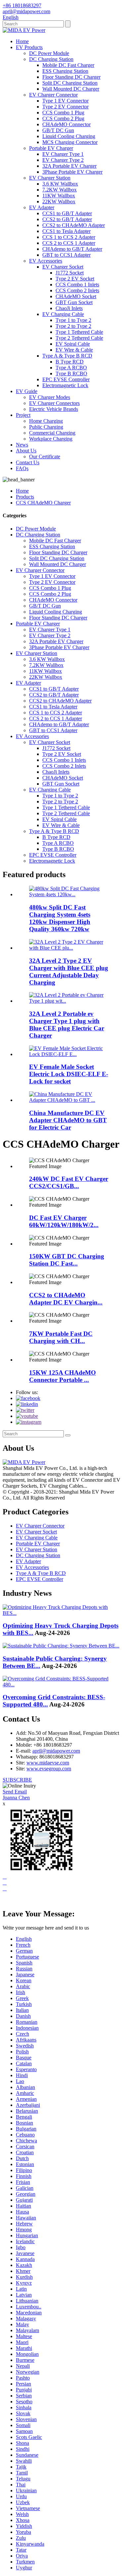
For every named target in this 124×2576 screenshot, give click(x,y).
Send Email (15, 1792)
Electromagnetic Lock (65, 385)
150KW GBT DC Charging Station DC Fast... (67, 1260)
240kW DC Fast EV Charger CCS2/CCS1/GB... (69, 1182)
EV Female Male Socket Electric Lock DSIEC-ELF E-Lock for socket (69, 1074)
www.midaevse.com (48, 1763)
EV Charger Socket (63, 267)
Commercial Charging (52, 433)
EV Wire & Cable (74, 350)
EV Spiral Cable (73, 344)
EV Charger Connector (53, 95)
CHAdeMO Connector (66, 124)
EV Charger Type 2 (63, 160)
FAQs (22, 468)
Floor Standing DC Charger (71, 77)
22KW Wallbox (59, 201)
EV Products (29, 47)
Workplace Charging (51, 439)
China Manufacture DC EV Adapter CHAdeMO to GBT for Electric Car (68, 1120)
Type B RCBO (71, 373)
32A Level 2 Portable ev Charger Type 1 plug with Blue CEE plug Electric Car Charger (67, 1025)
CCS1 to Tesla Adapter (66, 231)
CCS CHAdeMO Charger (43, 503)
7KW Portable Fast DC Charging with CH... (61, 1337)
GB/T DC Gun (58, 130)
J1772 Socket (70, 273)
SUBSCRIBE (17, 1780)
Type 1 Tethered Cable (79, 332)
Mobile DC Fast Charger (68, 65)
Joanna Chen (16, 1798)
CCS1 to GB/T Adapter (67, 213)
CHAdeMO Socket (76, 296)
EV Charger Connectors (54, 403)
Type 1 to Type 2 (73, 320)
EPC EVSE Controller (66, 379)
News (22, 445)
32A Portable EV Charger (69, 166)
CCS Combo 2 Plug (63, 118)
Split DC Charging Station (70, 83)
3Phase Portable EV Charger (72, 172)
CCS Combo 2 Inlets (77, 290)
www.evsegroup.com (49, 1769)
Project (23, 415)
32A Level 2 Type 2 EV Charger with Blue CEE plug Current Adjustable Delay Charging (69, 972)
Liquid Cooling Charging (69, 136)
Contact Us (28, 462)
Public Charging (46, 427)
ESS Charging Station (65, 71)
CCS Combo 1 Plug (63, 113)
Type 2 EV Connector (65, 107)
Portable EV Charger (51, 148)
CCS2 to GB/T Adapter (67, 219)
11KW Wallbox (59, 196)
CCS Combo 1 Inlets (77, 285)
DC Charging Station (51, 59)
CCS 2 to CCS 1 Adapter (69, 243)
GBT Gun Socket (74, 302)
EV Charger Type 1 (63, 154)
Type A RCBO (71, 368)
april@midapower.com (56, 1751)
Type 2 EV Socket (75, 279)
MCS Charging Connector (70, 142)
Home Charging (46, 421)
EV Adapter (42, 207)
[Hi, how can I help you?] (8, 1900)
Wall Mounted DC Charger (71, 89)
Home (22, 41)
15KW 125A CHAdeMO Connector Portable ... (62, 1376)
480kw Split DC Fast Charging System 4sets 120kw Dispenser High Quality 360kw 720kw (60, 918)
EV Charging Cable (63, 314)
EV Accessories (46, 261)
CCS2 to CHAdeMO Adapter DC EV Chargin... (66, 1299)
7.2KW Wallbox (60, 190)
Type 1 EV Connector (65, 101)
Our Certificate (45, 457)
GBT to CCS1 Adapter (66, 255)
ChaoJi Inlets (69, 308)
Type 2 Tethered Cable (79, 338)
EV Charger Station (50, 178)
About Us (26, 451)
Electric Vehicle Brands (54, 409)
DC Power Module (49, 53)
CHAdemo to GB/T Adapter (72, 249)
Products (25, 497)
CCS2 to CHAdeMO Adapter (74, 225)
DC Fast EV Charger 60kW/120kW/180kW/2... (64, 1221)
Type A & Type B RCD (67, 356)
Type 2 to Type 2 (73, 326)
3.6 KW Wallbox (60, 184)
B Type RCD (70, 362)
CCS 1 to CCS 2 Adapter (69, 237)
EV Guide (27, 391)
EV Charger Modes (50, 397)
